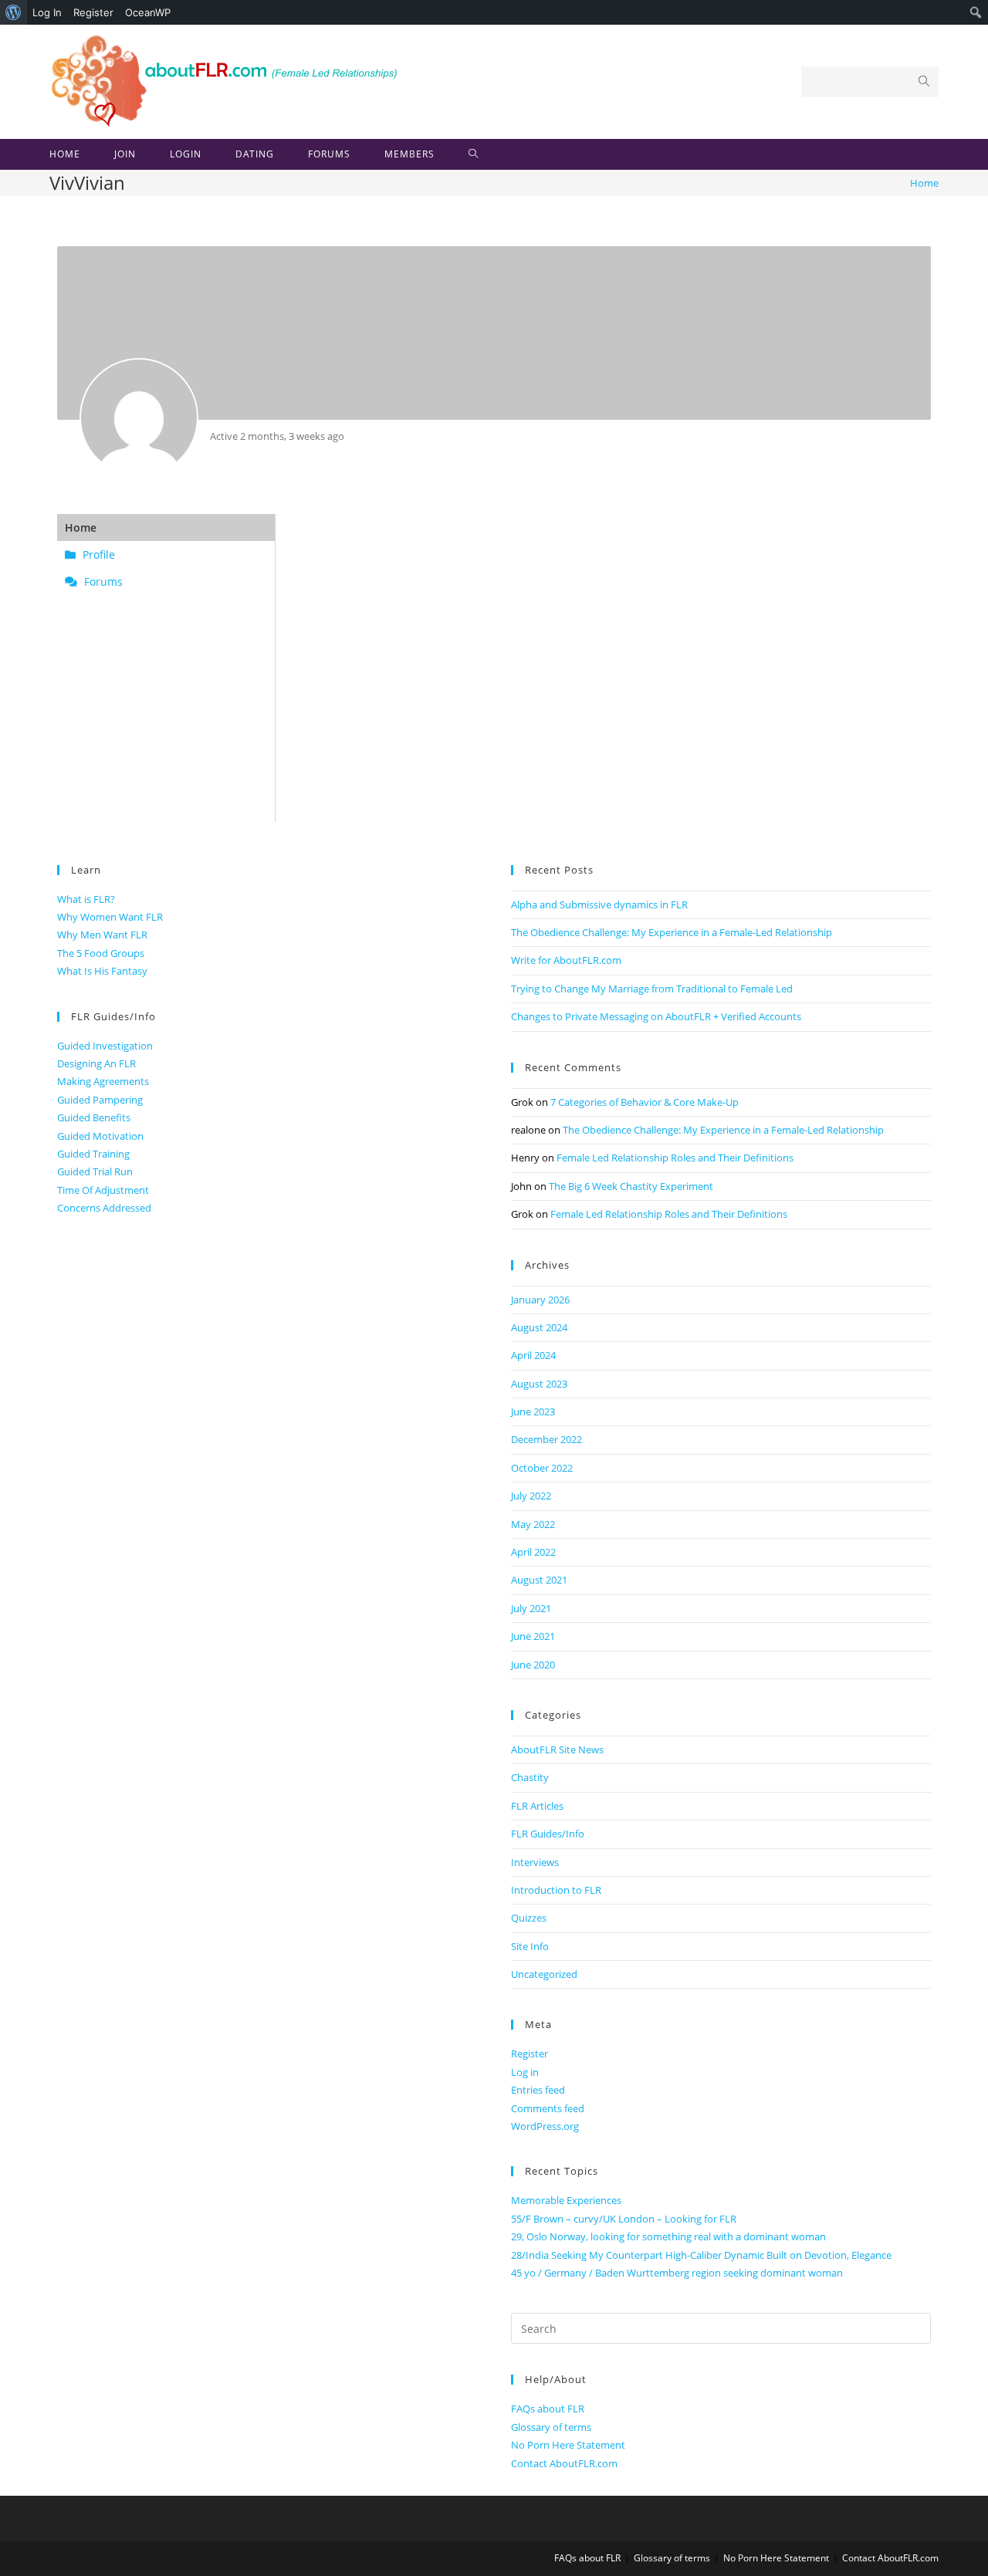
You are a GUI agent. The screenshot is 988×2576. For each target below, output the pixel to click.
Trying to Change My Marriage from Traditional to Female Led (652, 989)
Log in (525, 2072)
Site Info (530, 1946)
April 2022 (533, 1552)
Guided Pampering (100, 1100)
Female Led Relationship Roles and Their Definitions (675, 1158)
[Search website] (474, 154)
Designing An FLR (96, 1063)
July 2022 (531, 1496)
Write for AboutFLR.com (566, 960)
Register (93, 12)
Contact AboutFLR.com (564, 2463)
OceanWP (148, 12)
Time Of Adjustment (103, 1190)
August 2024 (539, 1327)
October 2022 (542, 1468)
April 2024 (533, 1355)
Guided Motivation (100, 1136)
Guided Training (93, 1154)
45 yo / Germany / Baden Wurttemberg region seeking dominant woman (677, 2273)
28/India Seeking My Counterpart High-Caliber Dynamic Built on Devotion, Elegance (701, 2255)
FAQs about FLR (548, 2409)
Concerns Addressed (104, 1208)
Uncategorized (544, 1974)
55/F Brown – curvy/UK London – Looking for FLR (624, 2219)
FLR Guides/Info (548, 1834)
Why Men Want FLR (102, 935)
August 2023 (539, 1384)
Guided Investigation (105, 1046)
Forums (102, 581)
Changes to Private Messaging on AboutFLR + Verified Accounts (656, 1016)
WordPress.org (545, 2126)
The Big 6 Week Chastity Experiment (631, 1186)
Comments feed (548, 2108)
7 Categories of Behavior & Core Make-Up (645, 1102)
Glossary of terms (551, 2427)
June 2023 (533, 1411)
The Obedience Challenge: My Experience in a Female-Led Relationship (672, 932)
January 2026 (540, 1300)
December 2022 (546, 1439)
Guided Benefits (94, 1117)
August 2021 (539, 1580)
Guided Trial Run (95, 1171)
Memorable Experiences (566, 2200)
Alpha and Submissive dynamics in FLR (599, 904)
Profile (97, 554)
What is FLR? (86, 899)
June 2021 (533, 1636)
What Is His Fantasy (102, 971)
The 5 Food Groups (101, 953)
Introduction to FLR (556, 1890)
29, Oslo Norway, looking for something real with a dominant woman (668, 2236)
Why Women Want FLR (110, 917)
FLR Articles (537, 1806)
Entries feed (538, 2090)
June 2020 (533, 1665)
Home (81, 527)
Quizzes (529, 1918)
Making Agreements (103, 1081)
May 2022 (533, 1524)
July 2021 (531, 1608)
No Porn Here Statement (568, 2445)
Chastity (530, 1777)
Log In (47, 12)
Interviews (535, 1862)
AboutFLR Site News (557, 1749)
